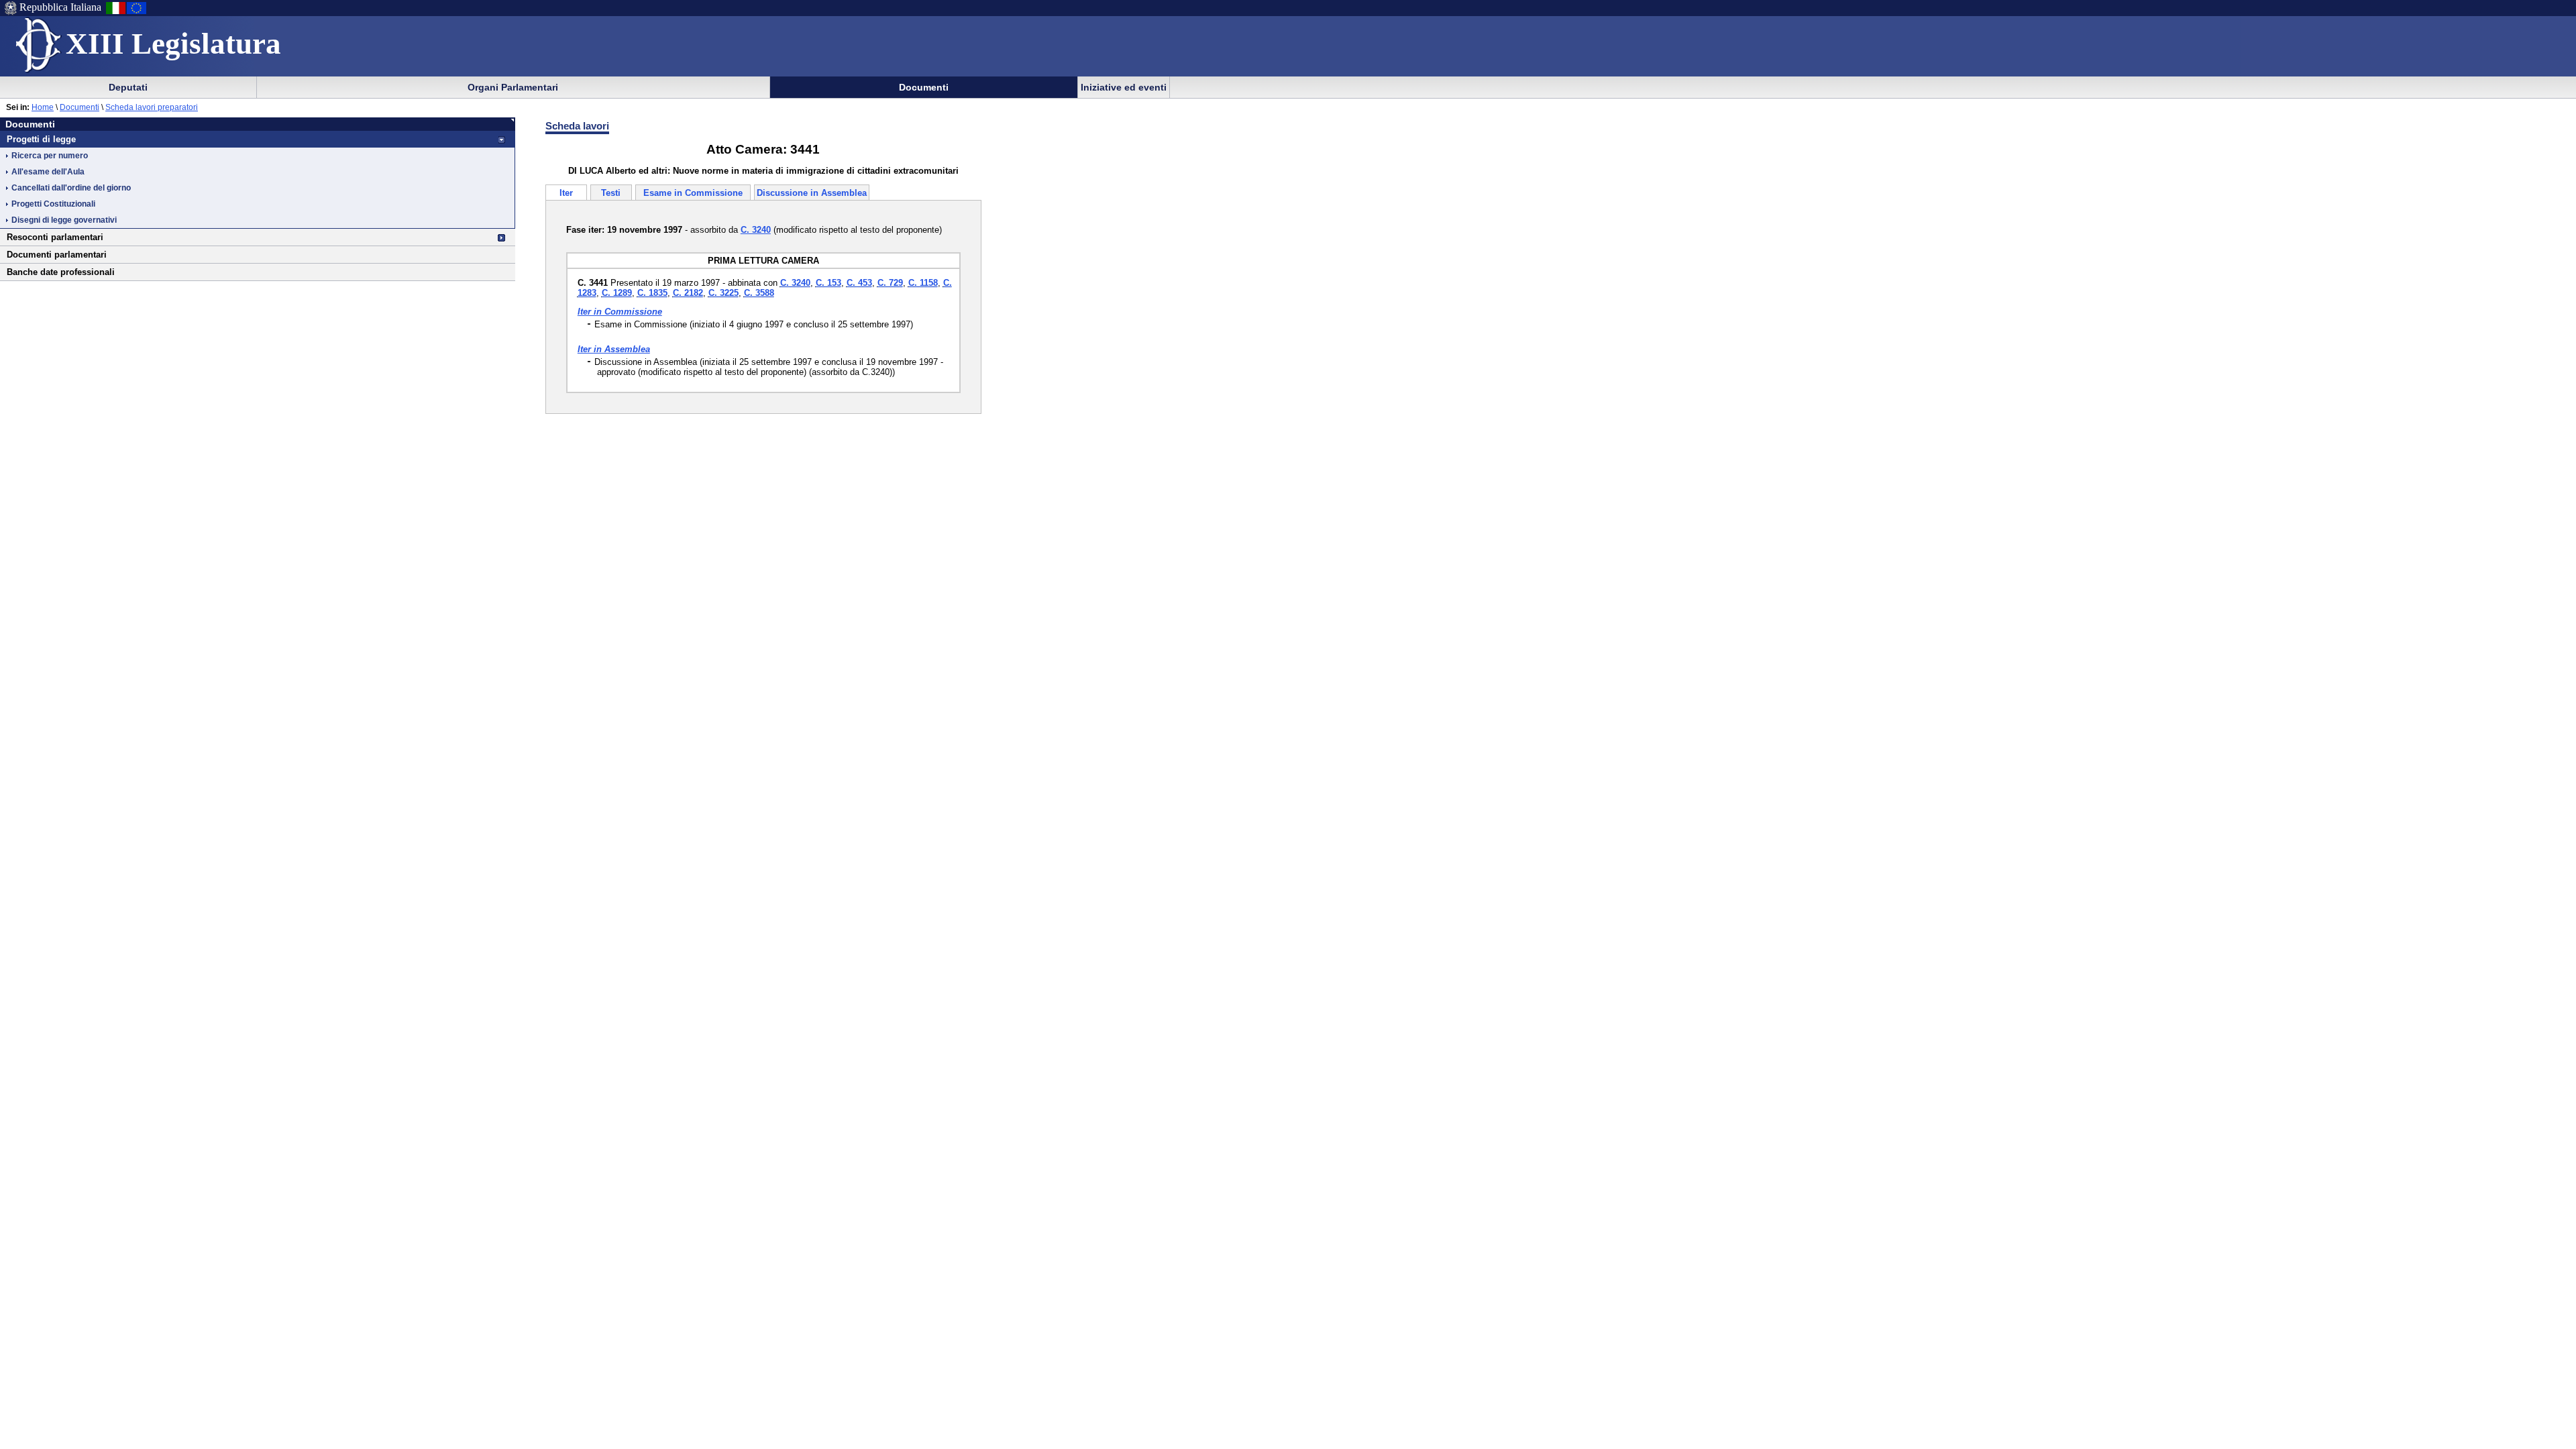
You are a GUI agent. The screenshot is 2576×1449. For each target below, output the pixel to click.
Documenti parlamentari (57, 255)
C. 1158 (923, 283)
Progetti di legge (41, 139)
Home (43, 107)
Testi (611, 193)
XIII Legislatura (173, 44)
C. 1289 (617, 293)
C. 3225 (723, 293)
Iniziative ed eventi (1124, 87)
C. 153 (828, 283)
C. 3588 (759, 293)
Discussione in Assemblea (812, 193)
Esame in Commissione (693, 193)
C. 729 (890, 283)
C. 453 (859, 283)
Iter (566, 193)
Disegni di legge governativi (64, 220)
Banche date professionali (61, 272)
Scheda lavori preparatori (152, 107)
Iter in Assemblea (614, 349)
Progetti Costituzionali (53, 204)
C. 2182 (688, 293)
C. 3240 (795, 283)
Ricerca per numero (50, 156)
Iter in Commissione (620, 312)
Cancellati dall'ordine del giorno (71, 188)
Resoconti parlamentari (55, 237)
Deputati (128, 87)
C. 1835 (652, 293)
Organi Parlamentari (513, 87)
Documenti (924, 87)
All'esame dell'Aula (48, 172)
